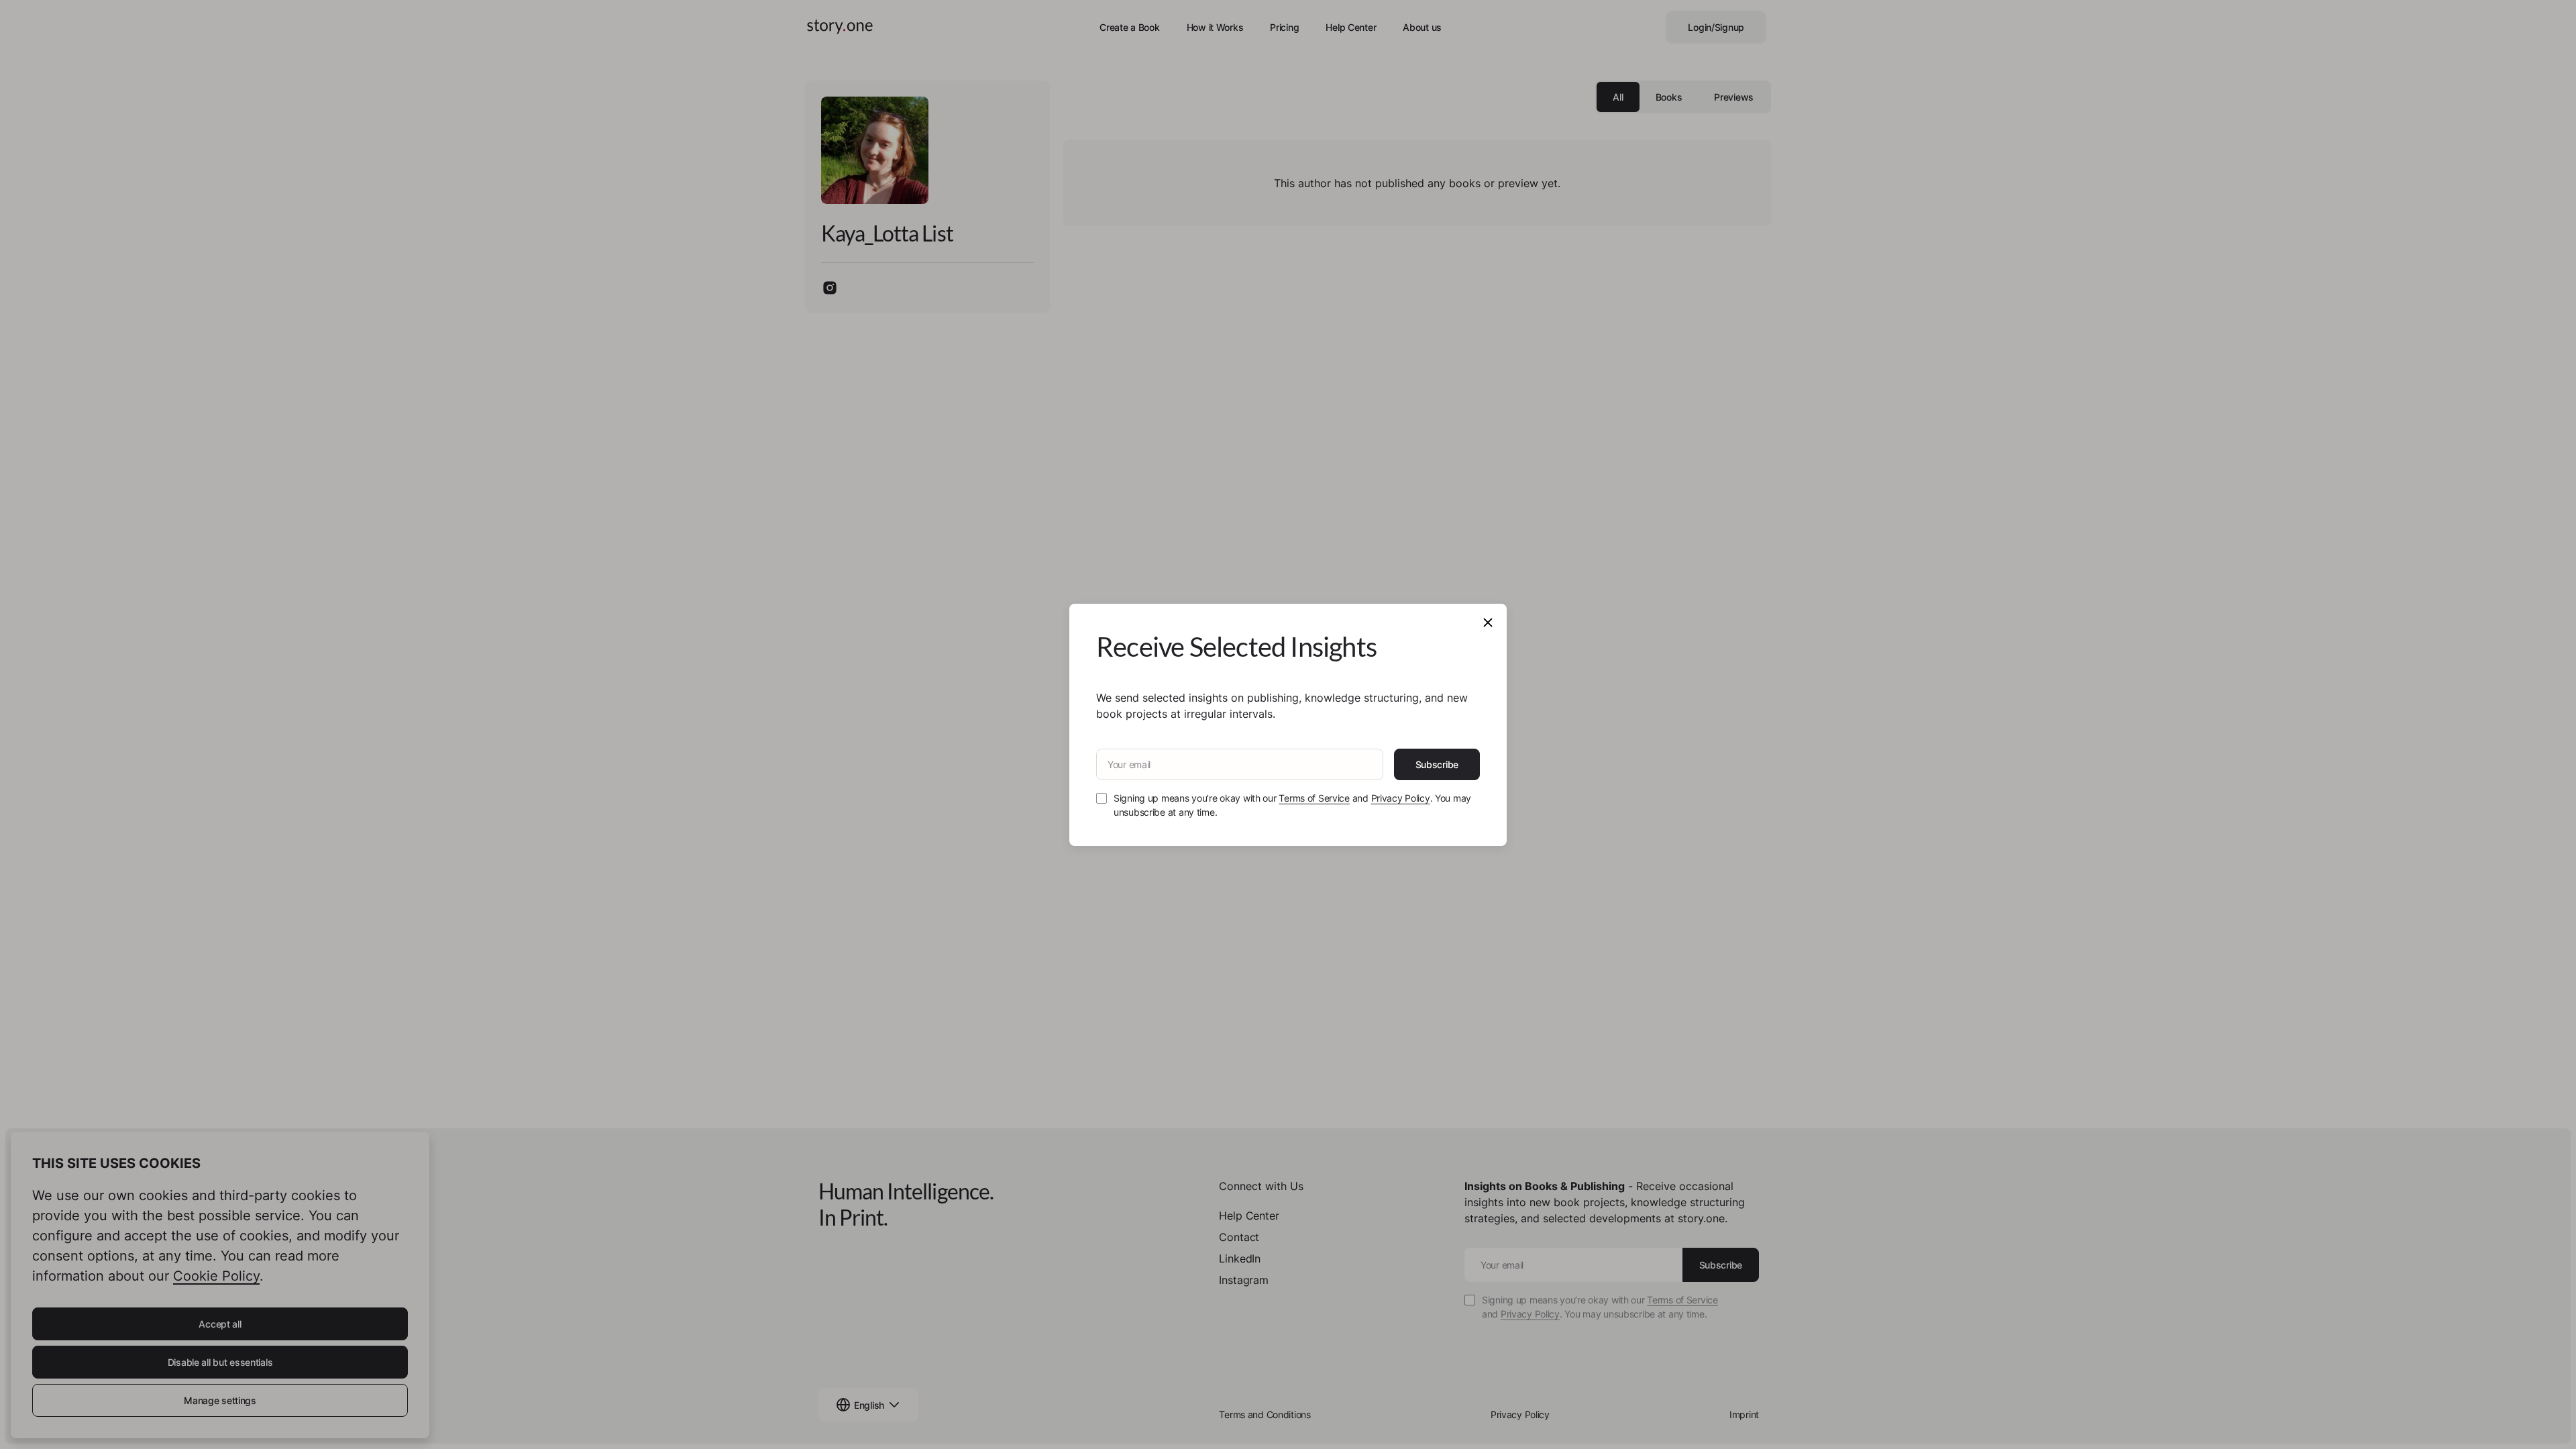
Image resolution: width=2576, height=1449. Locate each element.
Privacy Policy (1401, 798)
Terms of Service (1314, 798)
